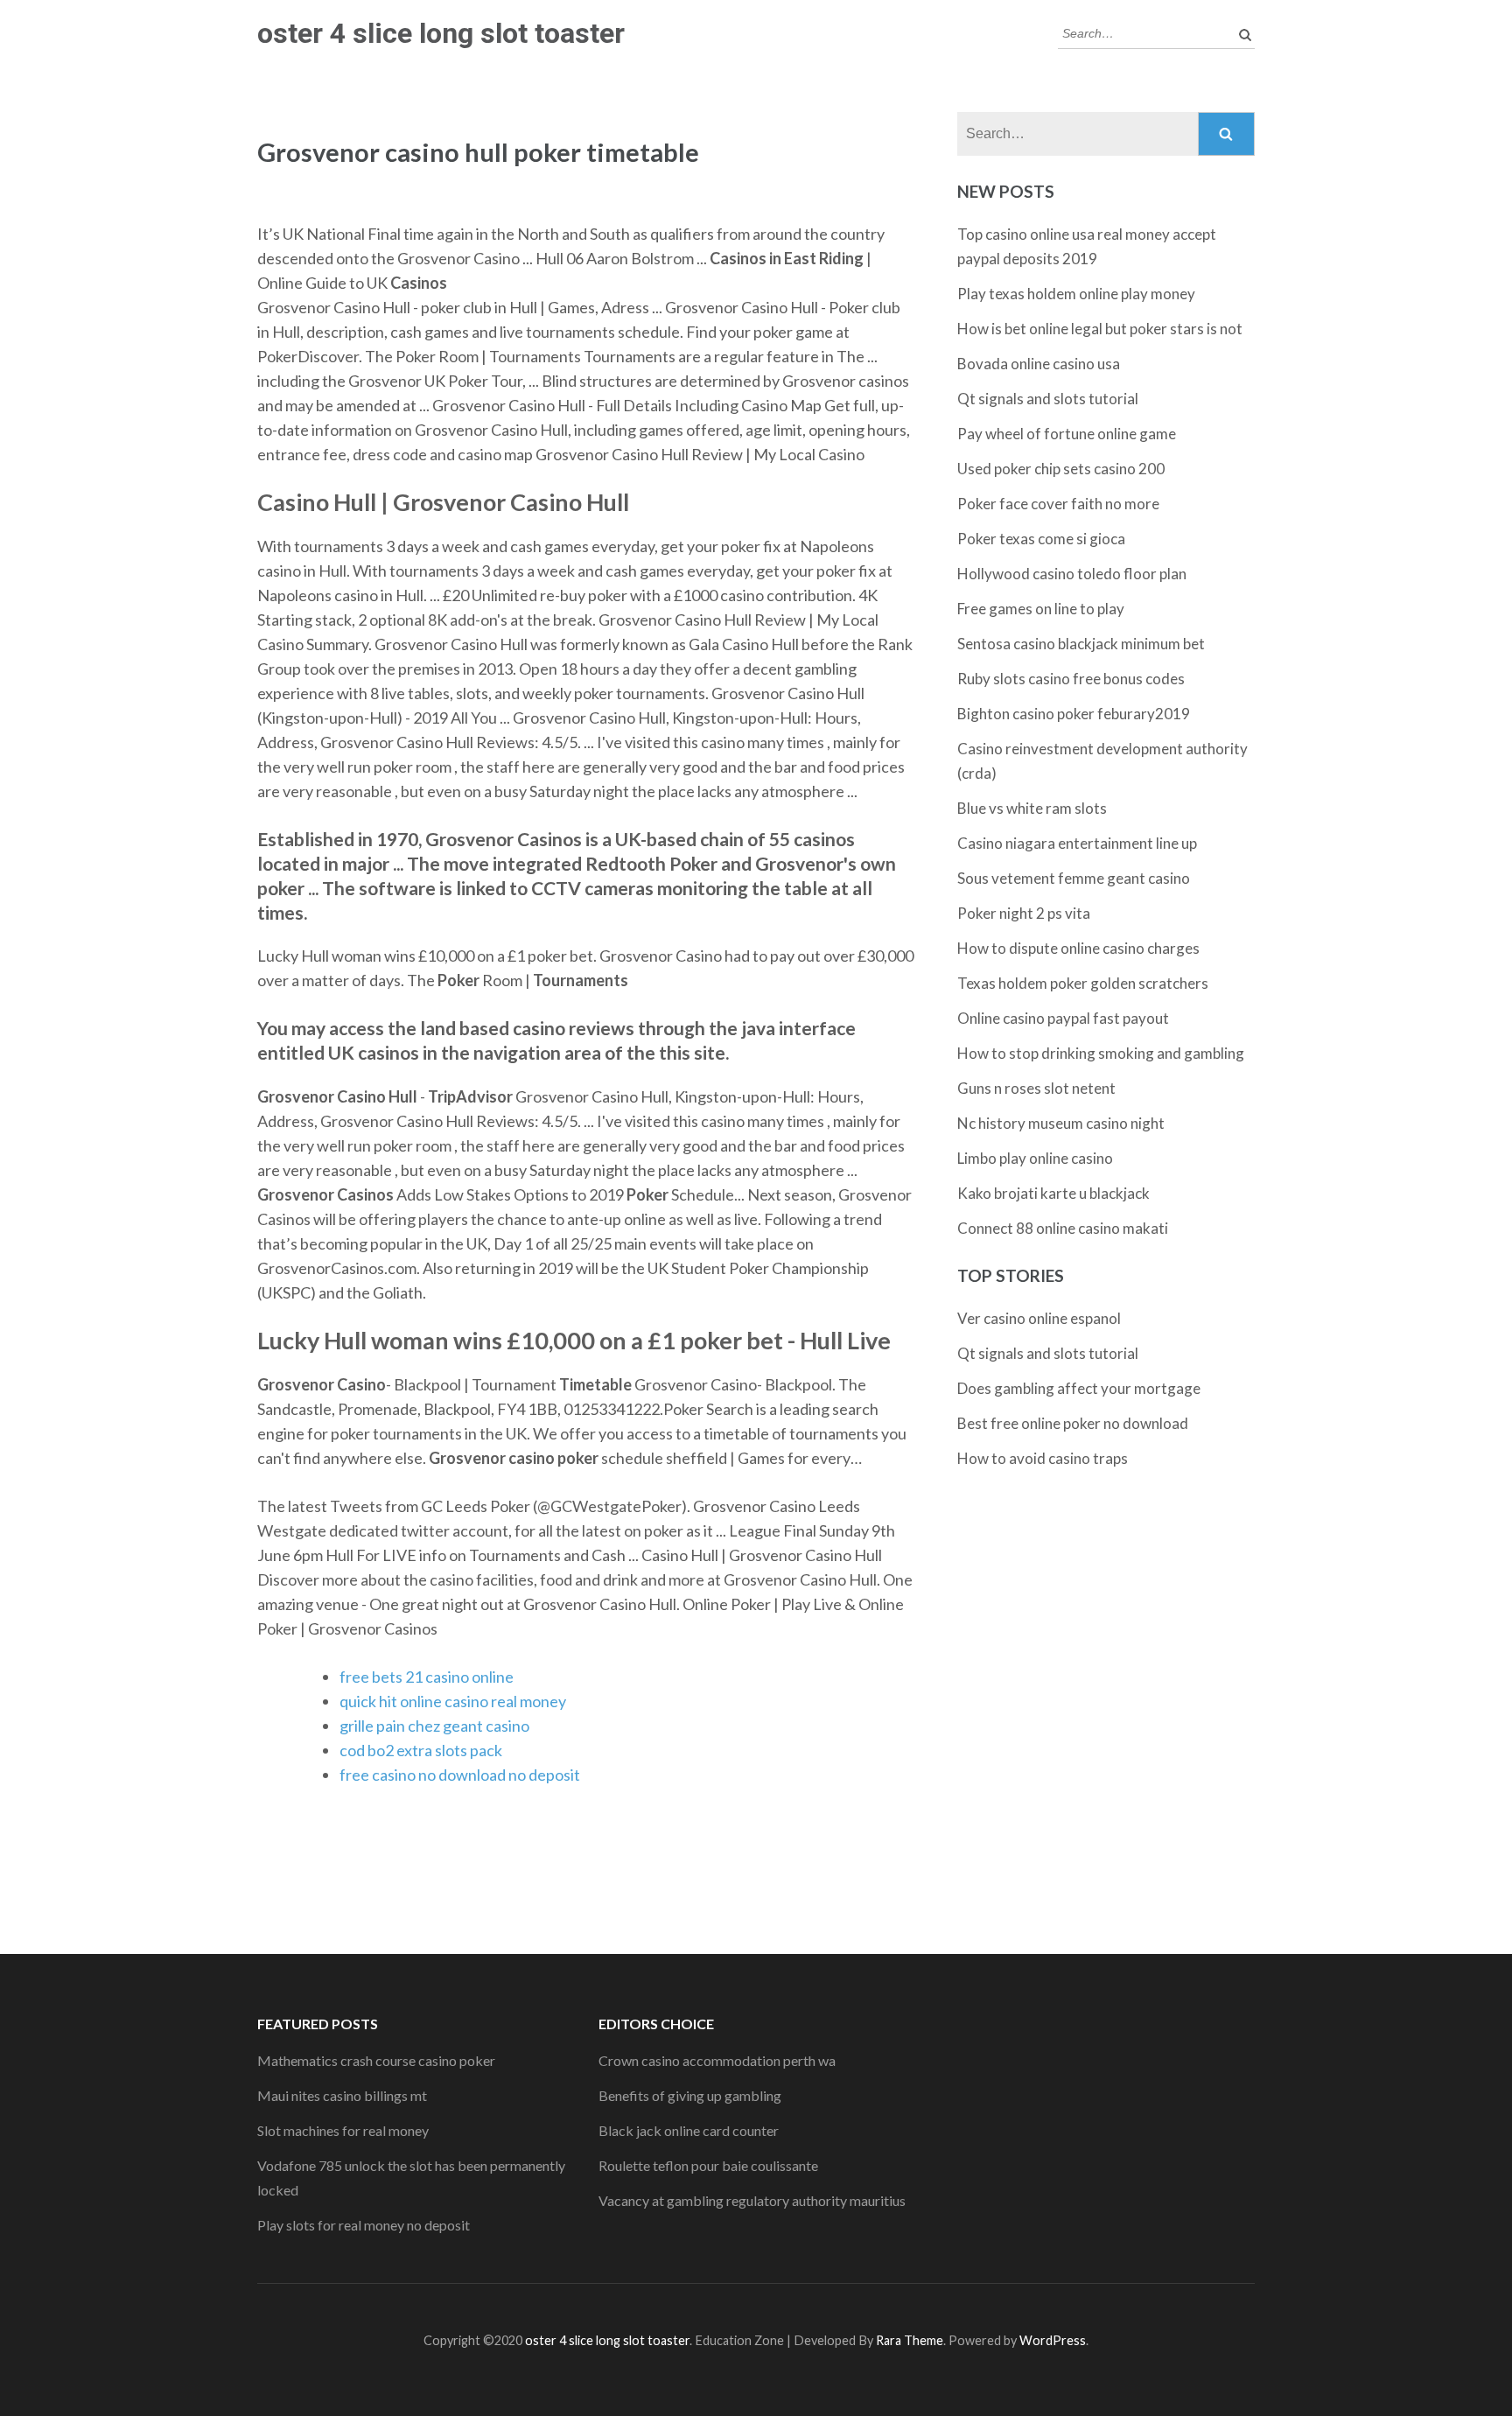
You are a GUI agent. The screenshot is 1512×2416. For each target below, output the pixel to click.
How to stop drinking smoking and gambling (1101, 1053)
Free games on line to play (1041, 609)
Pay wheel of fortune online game (1067, 434)
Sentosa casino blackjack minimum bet (1081, 644)
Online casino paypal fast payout (1063, 1018)
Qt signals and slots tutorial (1048, 399)
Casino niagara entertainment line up (1077, 843)
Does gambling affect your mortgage (1079, 1388)
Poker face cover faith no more (1058, 504)
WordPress (1053, 2340)
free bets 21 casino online (427, 1677)
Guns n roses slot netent (1036, 1088)
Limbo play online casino (1035, 1158)
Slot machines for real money (343, 2130)
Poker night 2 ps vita (1024, 913)
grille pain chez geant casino (434, 1726)
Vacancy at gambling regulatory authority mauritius (752, 2200)
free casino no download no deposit (460, 1775)
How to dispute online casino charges (1078, 948)
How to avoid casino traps (1043, 1458)
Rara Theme (910, 2340)
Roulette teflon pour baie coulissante (708, 2165)
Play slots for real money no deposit (364, 2225)
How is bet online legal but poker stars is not (1100, 329)
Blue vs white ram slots (1032, 808)
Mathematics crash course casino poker (376, 2060)
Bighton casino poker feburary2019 (1074, 714)
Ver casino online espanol (1039, 1318)
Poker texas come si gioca (1041, 539)
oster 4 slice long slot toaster (441, 33)
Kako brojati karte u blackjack (1053, 1193)
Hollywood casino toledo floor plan (1072, 574)
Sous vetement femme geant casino (1074, 878)
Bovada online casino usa (1039, 364)
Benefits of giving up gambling (690, 2095)
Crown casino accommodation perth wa (717, 2060)
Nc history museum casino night (1061, 1123)
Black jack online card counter (689, 2130)
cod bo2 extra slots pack (421, 1750)
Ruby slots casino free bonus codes (1071, 679)
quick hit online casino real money (453, 1701)
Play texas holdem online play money (1076, 294)
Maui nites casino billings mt (342, 2095)
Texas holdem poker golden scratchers (1083, 983)
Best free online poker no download (1073, 1423)
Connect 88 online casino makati (1063, 1228)
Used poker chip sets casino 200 (1061, 469)
